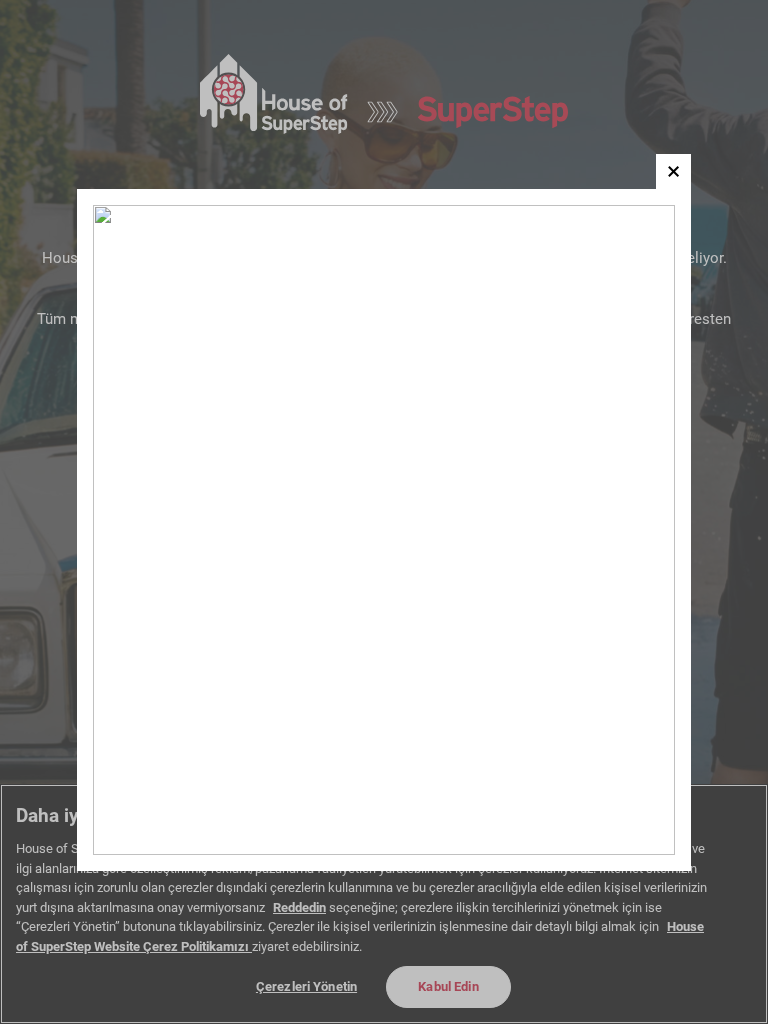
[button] (673, 171)
